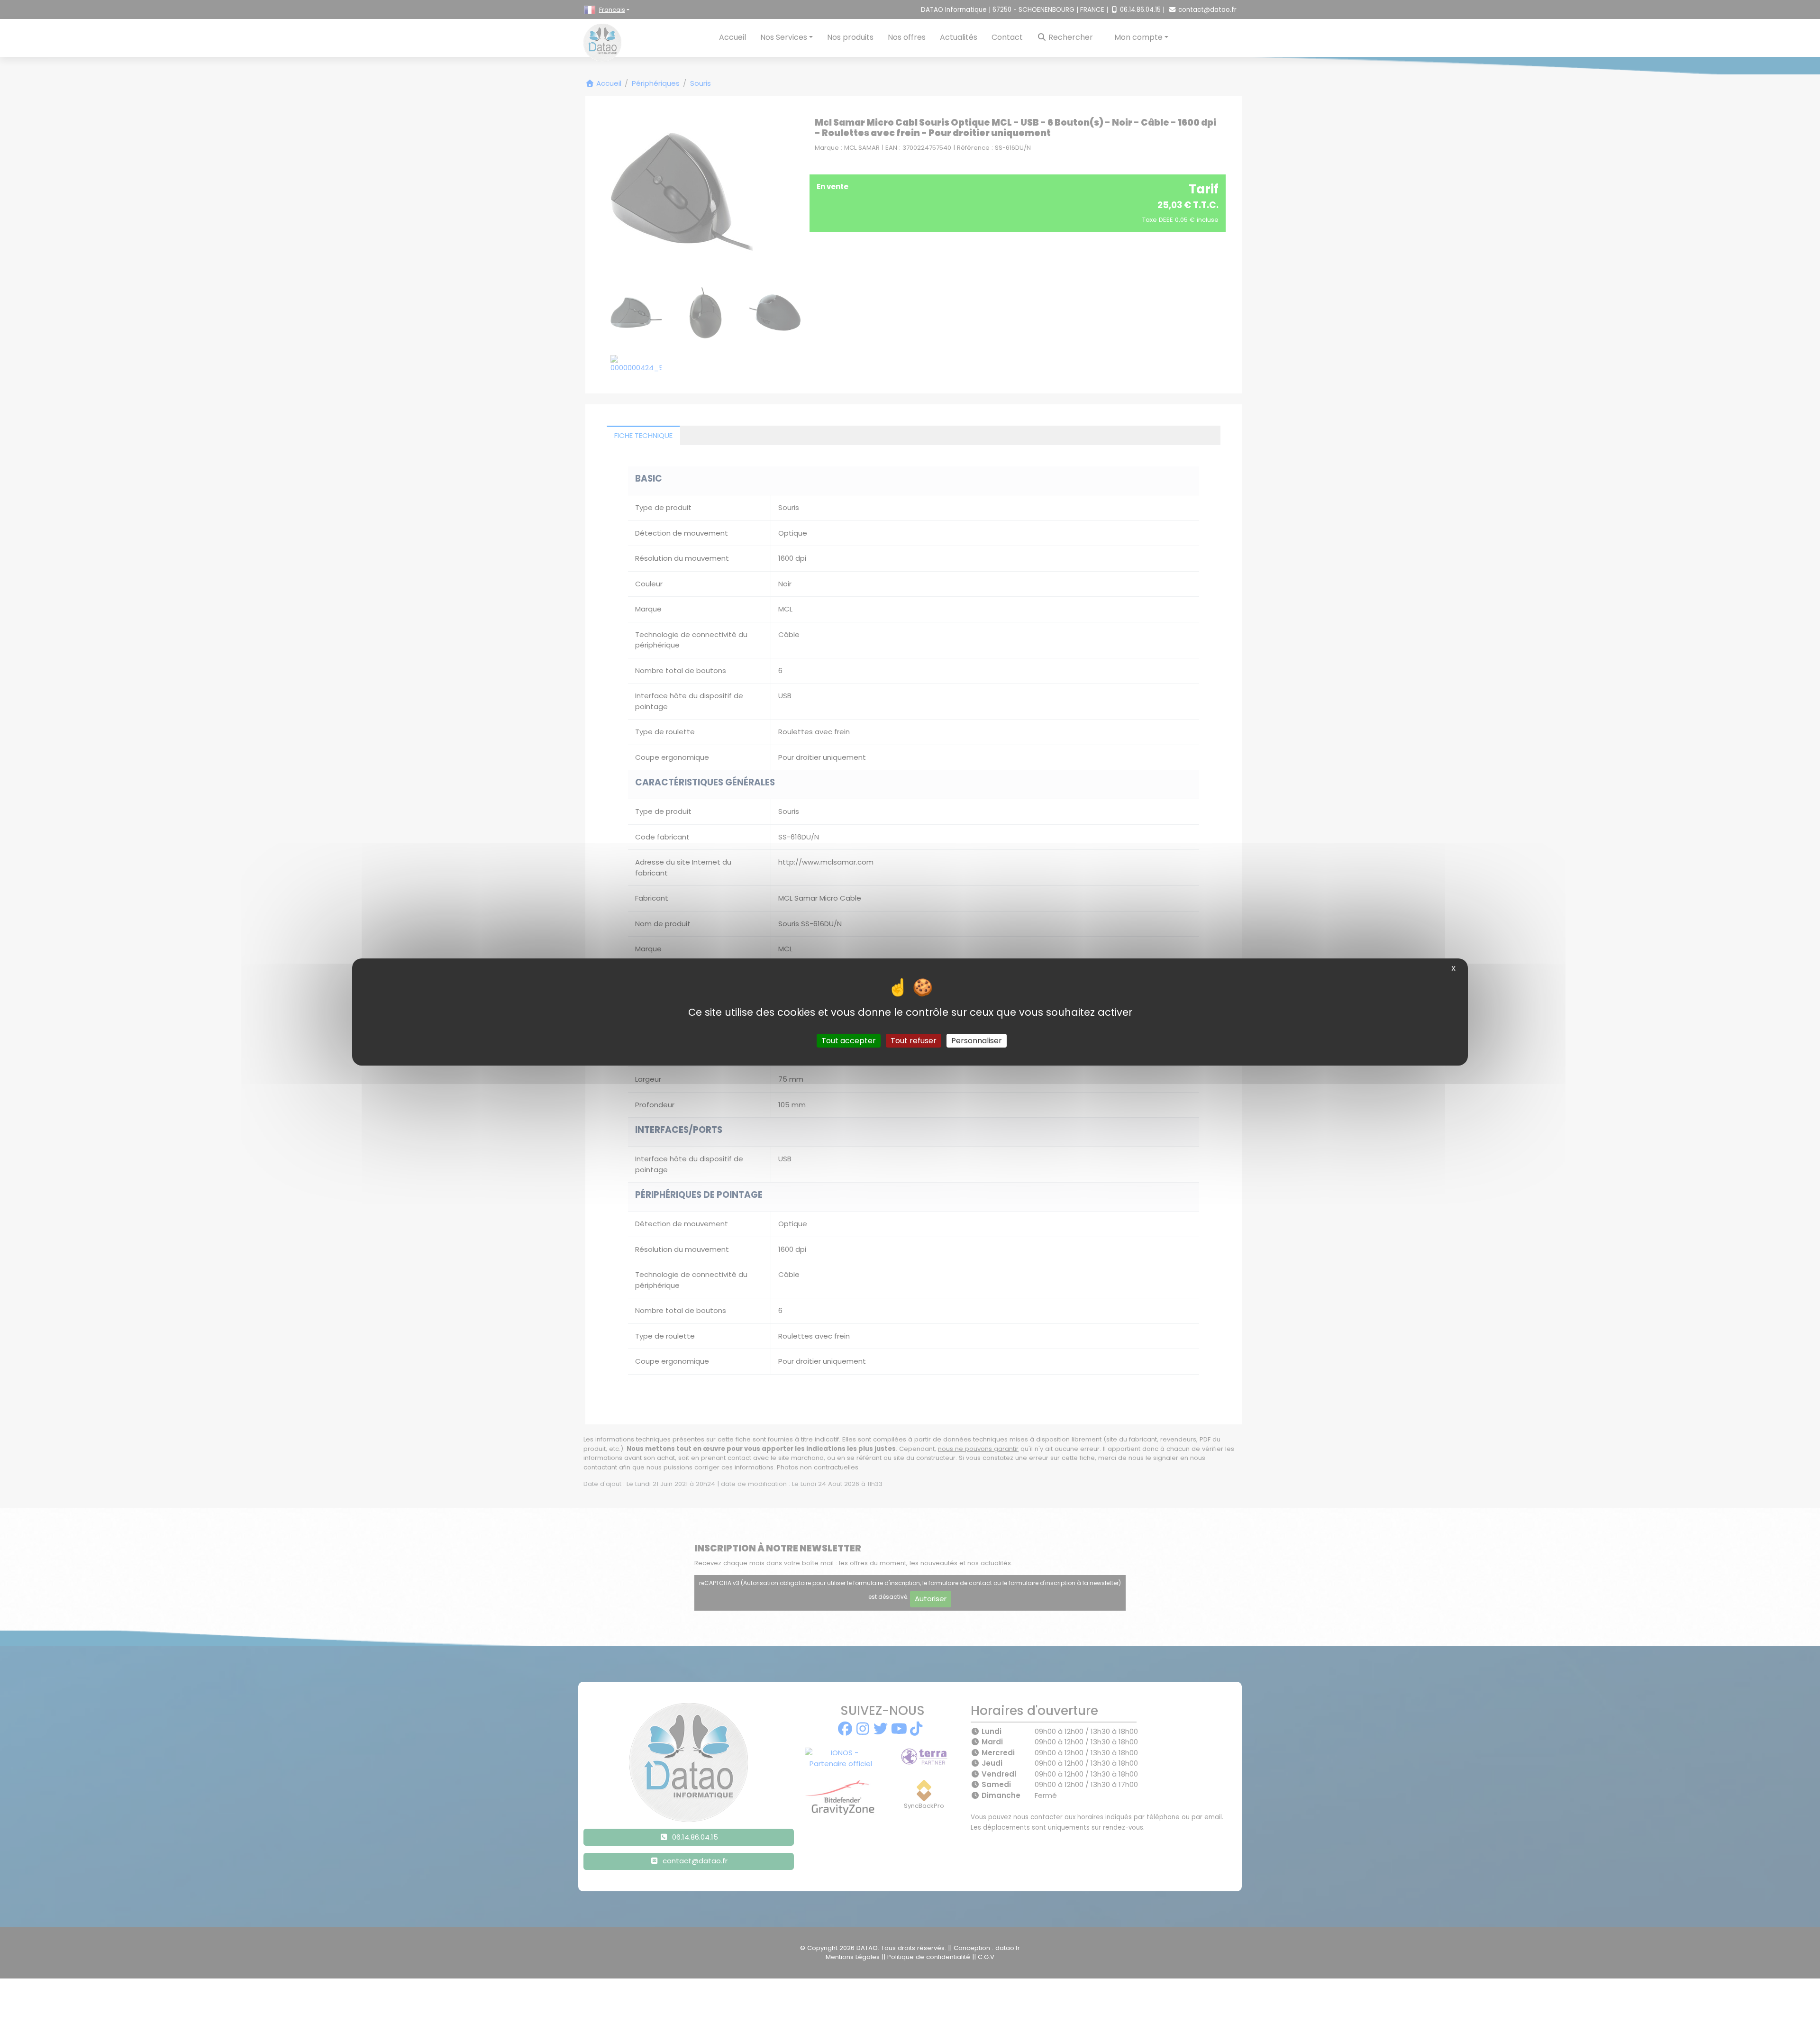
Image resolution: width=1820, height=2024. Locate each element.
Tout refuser (914, 1041)
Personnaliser (977, 1041)
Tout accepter (849, 1041)
